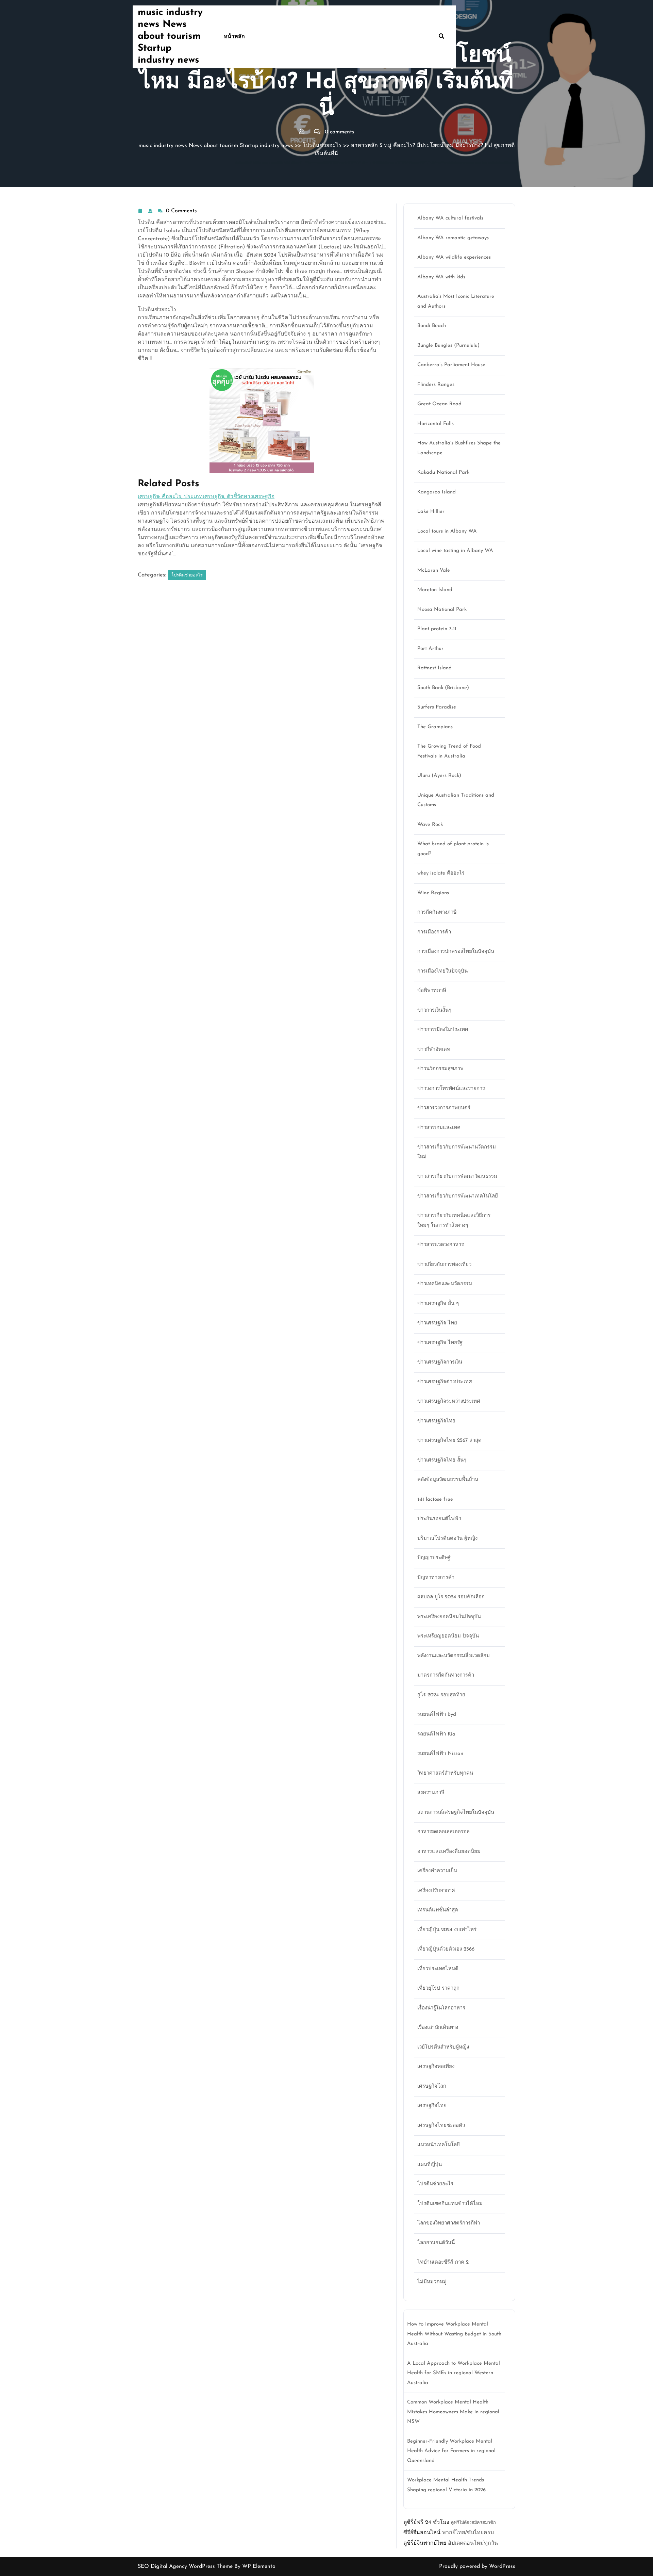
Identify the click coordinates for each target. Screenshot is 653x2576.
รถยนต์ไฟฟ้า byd (437, 1715)
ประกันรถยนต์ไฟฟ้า (439, 1519)
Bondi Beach (432, 326)
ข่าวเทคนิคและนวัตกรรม (445, 1284)
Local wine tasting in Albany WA (455, 551)
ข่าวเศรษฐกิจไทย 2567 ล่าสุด (449, 1441)
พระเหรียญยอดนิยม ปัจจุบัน (448, 1636)
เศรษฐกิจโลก (432, 2086)
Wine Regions (433, 893)
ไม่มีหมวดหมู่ (432, 2282)
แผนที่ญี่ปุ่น (430, 2165)
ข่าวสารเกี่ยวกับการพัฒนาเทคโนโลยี (458, 1196)
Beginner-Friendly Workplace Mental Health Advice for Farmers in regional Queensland (451, 2451)
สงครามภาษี (431, 1793)
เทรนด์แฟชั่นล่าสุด (438, 1910)
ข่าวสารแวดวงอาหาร (441, 1245)
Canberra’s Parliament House (451, 365)
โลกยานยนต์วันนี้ (436, 2243)
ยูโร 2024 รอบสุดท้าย (441, 1695)
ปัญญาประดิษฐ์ (434, 1558)
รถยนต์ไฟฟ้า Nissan (440, 1754)
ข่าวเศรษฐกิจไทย (436, 1421)
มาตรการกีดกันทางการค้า (446, 1675)
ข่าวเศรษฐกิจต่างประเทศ (445, 1382)
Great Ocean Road (439, 404)
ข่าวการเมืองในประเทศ (443, 1030)
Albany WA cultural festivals (450, 218)
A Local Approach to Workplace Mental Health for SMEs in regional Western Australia (454, 2373)
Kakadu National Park (443, 472)
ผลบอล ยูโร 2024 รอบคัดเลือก (451, 1597)
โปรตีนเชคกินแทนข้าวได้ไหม (450, 2204)
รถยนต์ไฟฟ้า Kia (436, 1734)
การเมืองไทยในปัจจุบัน (442, 971)
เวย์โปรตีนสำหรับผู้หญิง (443, 2047)
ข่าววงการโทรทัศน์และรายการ (451, 1089)
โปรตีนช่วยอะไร (322, 146)
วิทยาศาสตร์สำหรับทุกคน (445, 1773)
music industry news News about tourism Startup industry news (170, 36)
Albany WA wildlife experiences (454, 257)
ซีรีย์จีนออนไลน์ (422, 2533)
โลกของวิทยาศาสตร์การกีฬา (449, 2223)
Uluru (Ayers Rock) (439, 776)
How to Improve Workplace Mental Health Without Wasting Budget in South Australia (454, 2334)
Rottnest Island (434, 668)
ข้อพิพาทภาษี (432, 991)
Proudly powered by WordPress (477, 2566)
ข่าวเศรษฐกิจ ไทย (437, 1323)
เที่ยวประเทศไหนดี (438, 1969)
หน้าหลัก (234, 37)
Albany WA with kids (441, 277)
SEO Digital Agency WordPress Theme (186, 2566)
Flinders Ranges (436, 385)
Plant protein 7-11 (437, 629)
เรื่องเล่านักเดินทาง (438, 2028)
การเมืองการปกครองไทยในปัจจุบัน (456, 952)
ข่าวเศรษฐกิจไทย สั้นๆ (442, 1460)
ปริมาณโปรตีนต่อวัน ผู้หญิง (447, 1539)
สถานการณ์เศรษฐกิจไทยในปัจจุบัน (456, 1813)
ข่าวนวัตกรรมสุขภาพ (440, 1069)
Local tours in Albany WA (447, 531)
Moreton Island (435, 590)
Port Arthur (430, 649)
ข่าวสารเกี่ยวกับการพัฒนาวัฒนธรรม (457, 1177)
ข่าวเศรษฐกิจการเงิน (440, 1362)
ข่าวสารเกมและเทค (439, 1128)
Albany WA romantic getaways (453, 238)
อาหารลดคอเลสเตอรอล (443, 1832)
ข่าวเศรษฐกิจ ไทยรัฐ (440, 1343)
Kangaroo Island (437, 492)
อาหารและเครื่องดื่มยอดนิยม (449, 1852)
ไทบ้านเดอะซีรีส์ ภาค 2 (443, 2262)
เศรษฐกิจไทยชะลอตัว (441, 2126)
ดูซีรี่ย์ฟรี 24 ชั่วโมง (426, 2523)
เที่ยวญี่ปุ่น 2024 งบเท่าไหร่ (447, 1930)
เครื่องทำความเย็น (437, 1871)
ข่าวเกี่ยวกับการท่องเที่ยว (444, 1265)
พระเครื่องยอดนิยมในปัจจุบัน (449, 1617)
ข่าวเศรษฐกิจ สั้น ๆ (438, 1304)
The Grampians (435, 727)
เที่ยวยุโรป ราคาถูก (438, 1988)
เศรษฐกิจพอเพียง (436, 2067)
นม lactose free (435, 1499)
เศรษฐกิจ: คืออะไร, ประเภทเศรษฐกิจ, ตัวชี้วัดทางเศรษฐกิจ (206, 497)
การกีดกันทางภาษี (437, 912)
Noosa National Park (442, 610)
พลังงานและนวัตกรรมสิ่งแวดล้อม (454, 1656)
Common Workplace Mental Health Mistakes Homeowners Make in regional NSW (453, 2412)
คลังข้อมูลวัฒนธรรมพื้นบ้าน (448, 1480)
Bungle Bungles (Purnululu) (448, 346)
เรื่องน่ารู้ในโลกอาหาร (441, 2008)
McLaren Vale (434, 570)
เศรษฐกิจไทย (432, 2106)
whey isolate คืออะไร (441, 873)
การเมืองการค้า (434, 932)
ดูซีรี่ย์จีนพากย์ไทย (425, 2543)
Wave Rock (430, 825)
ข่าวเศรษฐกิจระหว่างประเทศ (449, 1401)
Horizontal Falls (436, 424)
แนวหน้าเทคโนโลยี (439, 2145)
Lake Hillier (431, 512)
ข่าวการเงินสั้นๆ (434, 1010)
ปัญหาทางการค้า (436, 1578)
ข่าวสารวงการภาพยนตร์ (444, 1108)
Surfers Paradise (437, 707)
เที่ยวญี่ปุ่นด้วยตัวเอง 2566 (446, 1949)
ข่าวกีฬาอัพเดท (434, 1050)
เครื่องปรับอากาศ (436, 1891)
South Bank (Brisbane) (443, 688)
